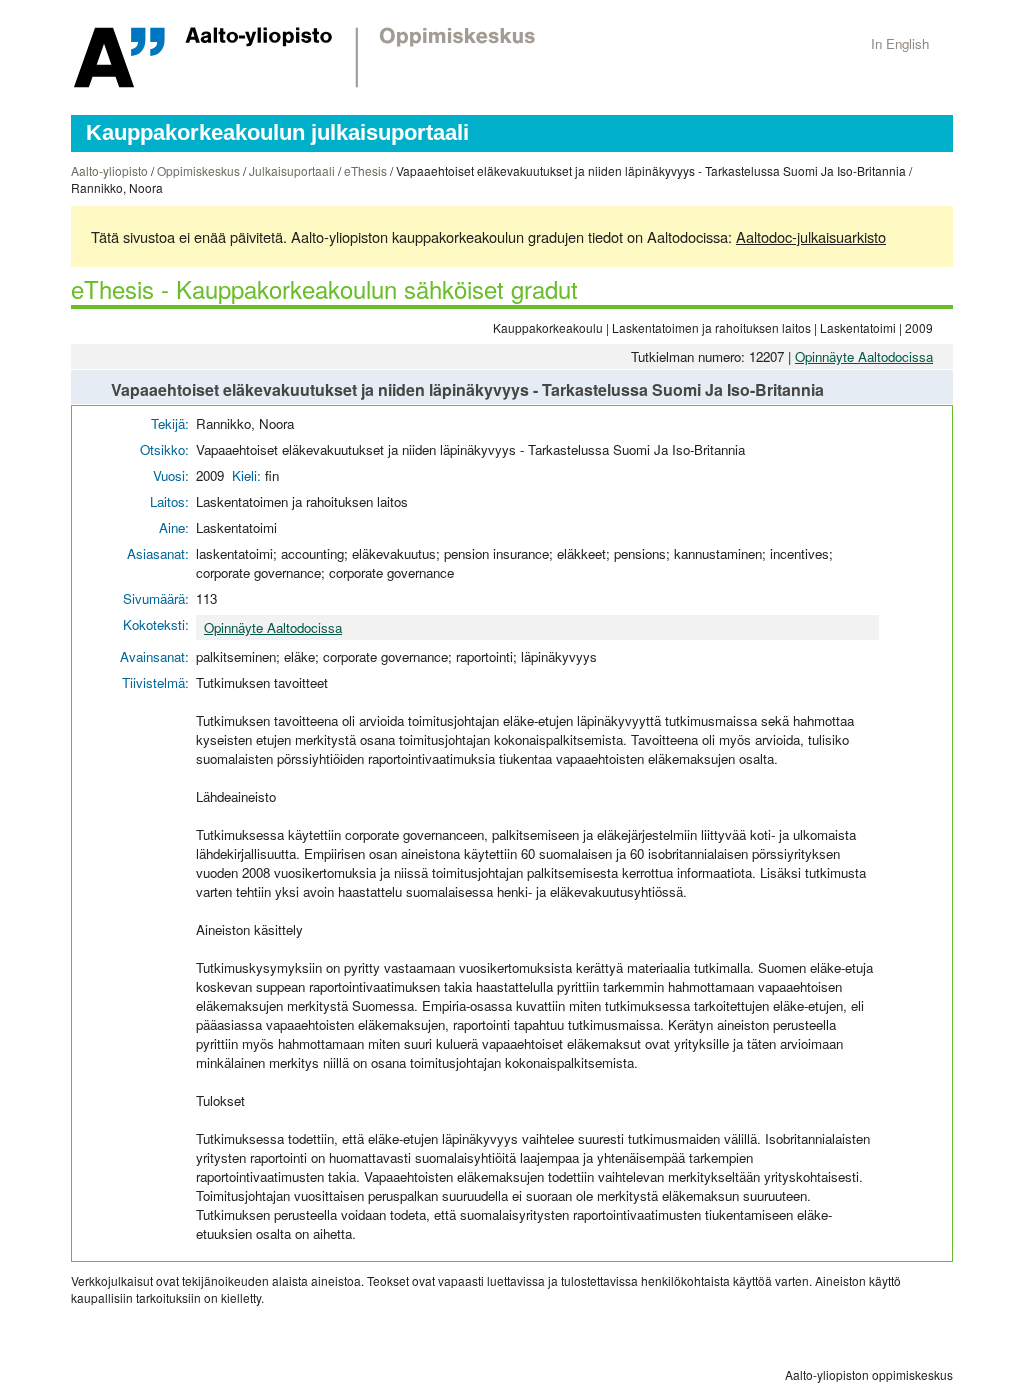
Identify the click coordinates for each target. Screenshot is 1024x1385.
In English (900, 43)
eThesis (365, 170)
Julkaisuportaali (292, 170)
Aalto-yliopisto (109, 170)
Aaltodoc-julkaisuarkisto (811, 236)
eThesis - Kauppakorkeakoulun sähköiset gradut (324, 288)
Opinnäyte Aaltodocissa (864, 356)
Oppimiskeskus (198, 170)
